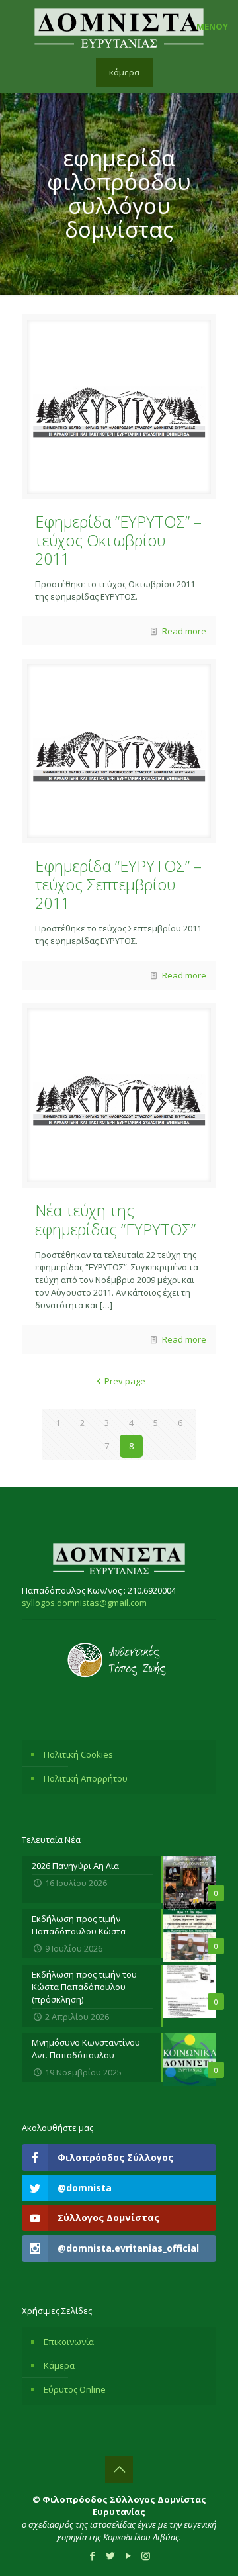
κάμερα (124, 72)
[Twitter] (110, 2555)
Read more (184, 631)
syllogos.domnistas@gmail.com (84, 1603)
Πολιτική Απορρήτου (86, 1778)
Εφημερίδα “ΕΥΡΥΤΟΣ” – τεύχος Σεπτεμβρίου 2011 (118, 884)
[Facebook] (92, 2555)
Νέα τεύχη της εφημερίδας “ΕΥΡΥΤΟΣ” (115, 1219)
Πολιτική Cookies (78, 1754)
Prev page (125, 1381)
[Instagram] (146, 2555)
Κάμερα (59, 2365)
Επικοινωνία (69, 2342)
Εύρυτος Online (75, 2389)
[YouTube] (128, 2555)
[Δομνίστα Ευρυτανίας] (119, 26)
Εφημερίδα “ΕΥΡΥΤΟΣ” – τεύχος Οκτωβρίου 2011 (118, 540)
